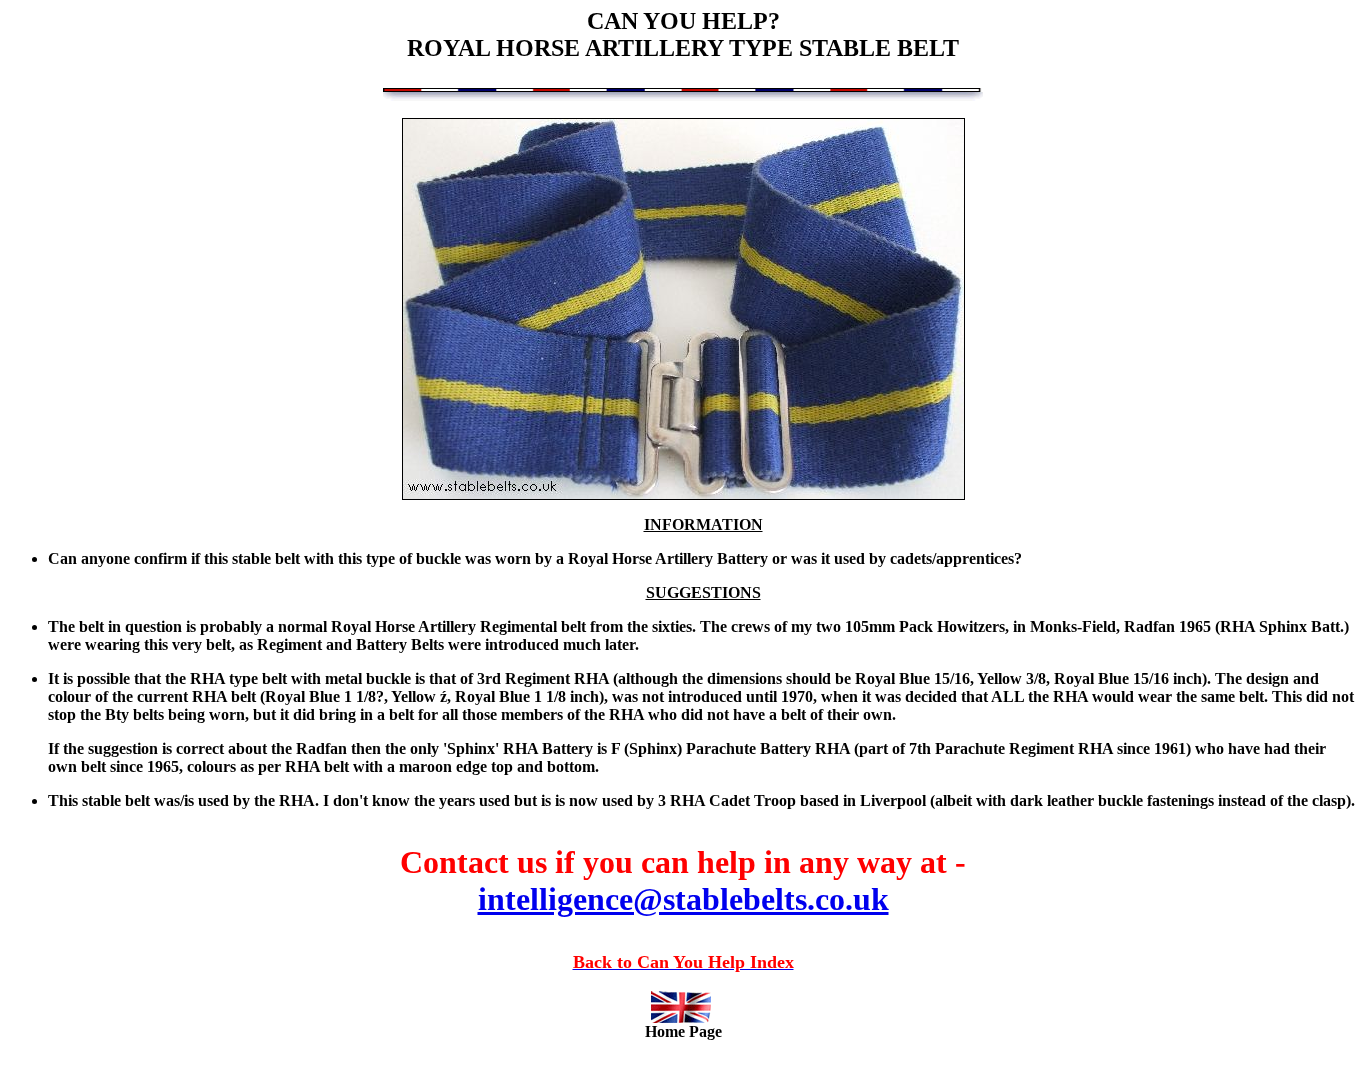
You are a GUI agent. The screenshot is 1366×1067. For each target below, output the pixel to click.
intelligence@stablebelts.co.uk (683, 899)
